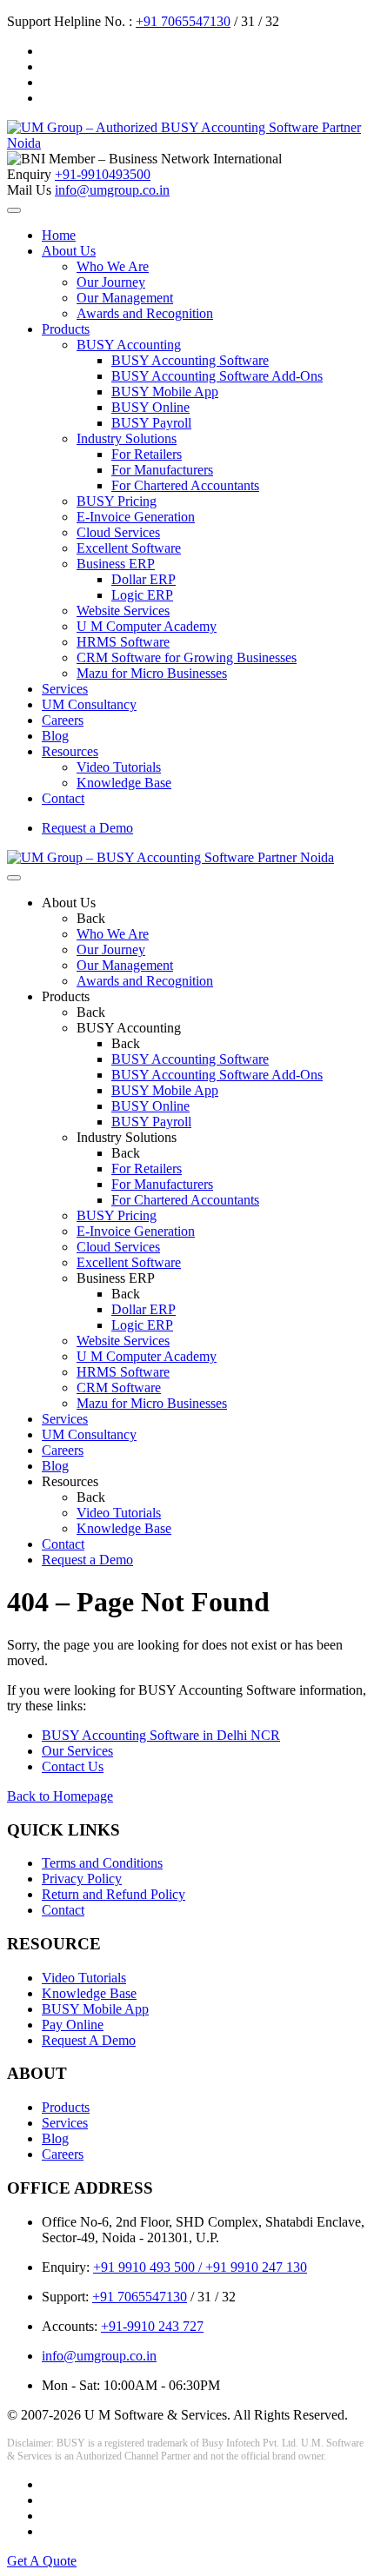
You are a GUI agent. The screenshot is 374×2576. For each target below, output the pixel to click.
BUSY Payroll (151, 423)
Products (66, 329)
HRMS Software (123, 642)
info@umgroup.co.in (112, 190)
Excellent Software (129, 548)
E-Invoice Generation (136, 517)
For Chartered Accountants (185, 485)
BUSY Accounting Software (190, 360)
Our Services (77, 1751)
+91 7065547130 (183, 21)
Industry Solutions (127, 438)
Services (65, 689)
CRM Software (119, 1388)
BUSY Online (150, 407)
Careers (63, 720)
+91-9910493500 (103, 174)
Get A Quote (42, 2561)
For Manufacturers (162, 470)
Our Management (125, 298)
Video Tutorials (119, 767)
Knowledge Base (124, 783)
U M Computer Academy (147, 626)
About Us (69, 251)
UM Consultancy (89, 704)
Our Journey (111, 282)
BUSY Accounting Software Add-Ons (217, 376)
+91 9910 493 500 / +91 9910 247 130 (200, 2267)
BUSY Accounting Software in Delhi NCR (161, 1735)
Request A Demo (89, 2040)
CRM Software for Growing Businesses (187, 657)
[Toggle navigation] (14, 210)
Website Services (123, 611)
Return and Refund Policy (114, 1894)
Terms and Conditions (102, 1863)
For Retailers (147, 454)
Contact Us (73, 1766)
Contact (63, 798)
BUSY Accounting (129, 345)
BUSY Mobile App (165, 392)
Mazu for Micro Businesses (152, 673)
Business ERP (116, 564)
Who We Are (113, 266)
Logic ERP (142, 595)
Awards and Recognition (145, 313)
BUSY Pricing (117, 501)
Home (59, 235)
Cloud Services (118, 532)
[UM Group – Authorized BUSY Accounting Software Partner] (187, 143)
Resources (70, 751)
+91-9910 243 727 (152, 2326)
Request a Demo (87, 828)
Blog (55, 736)
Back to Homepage (60, 1796)
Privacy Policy (82, 1879)
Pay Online (73, 2025)
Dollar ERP (144, 579)
